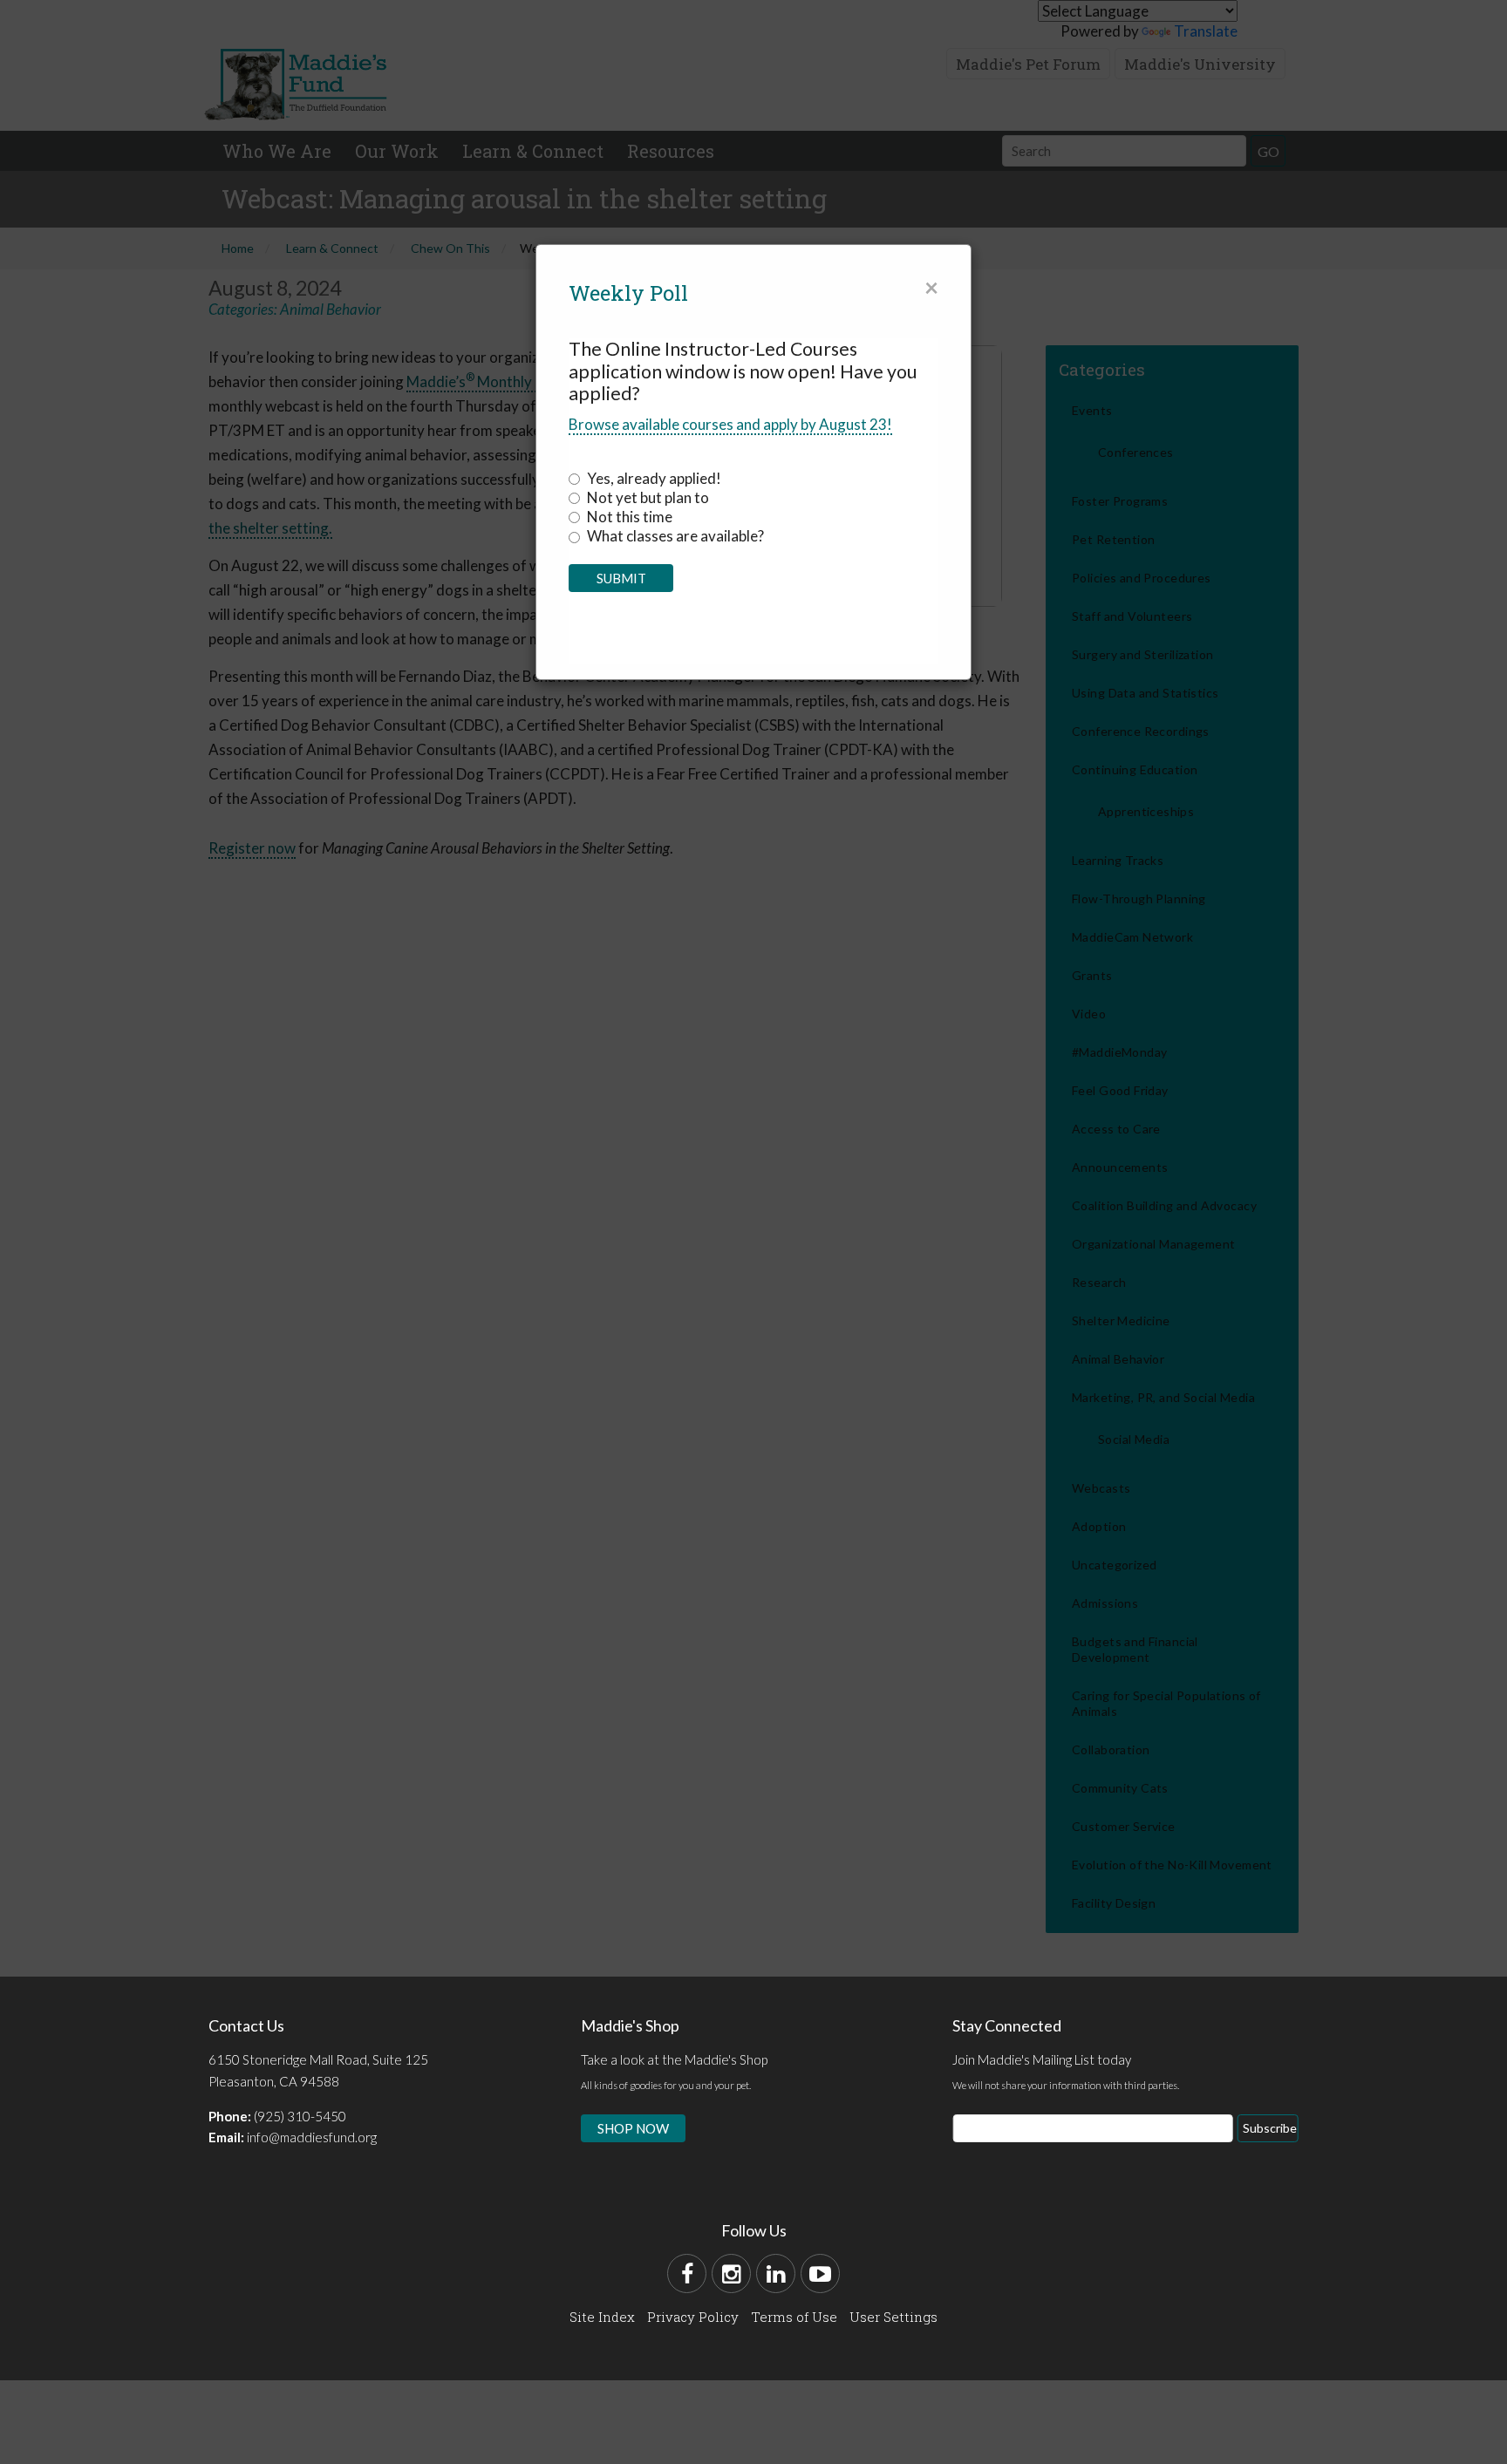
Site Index (602, 2317)
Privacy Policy (693, 2317)
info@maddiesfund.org (312, 2137)
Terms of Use (794, 2317)
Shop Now (633, 2128)
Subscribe (1270, 2128)
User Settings (893, 2317)
